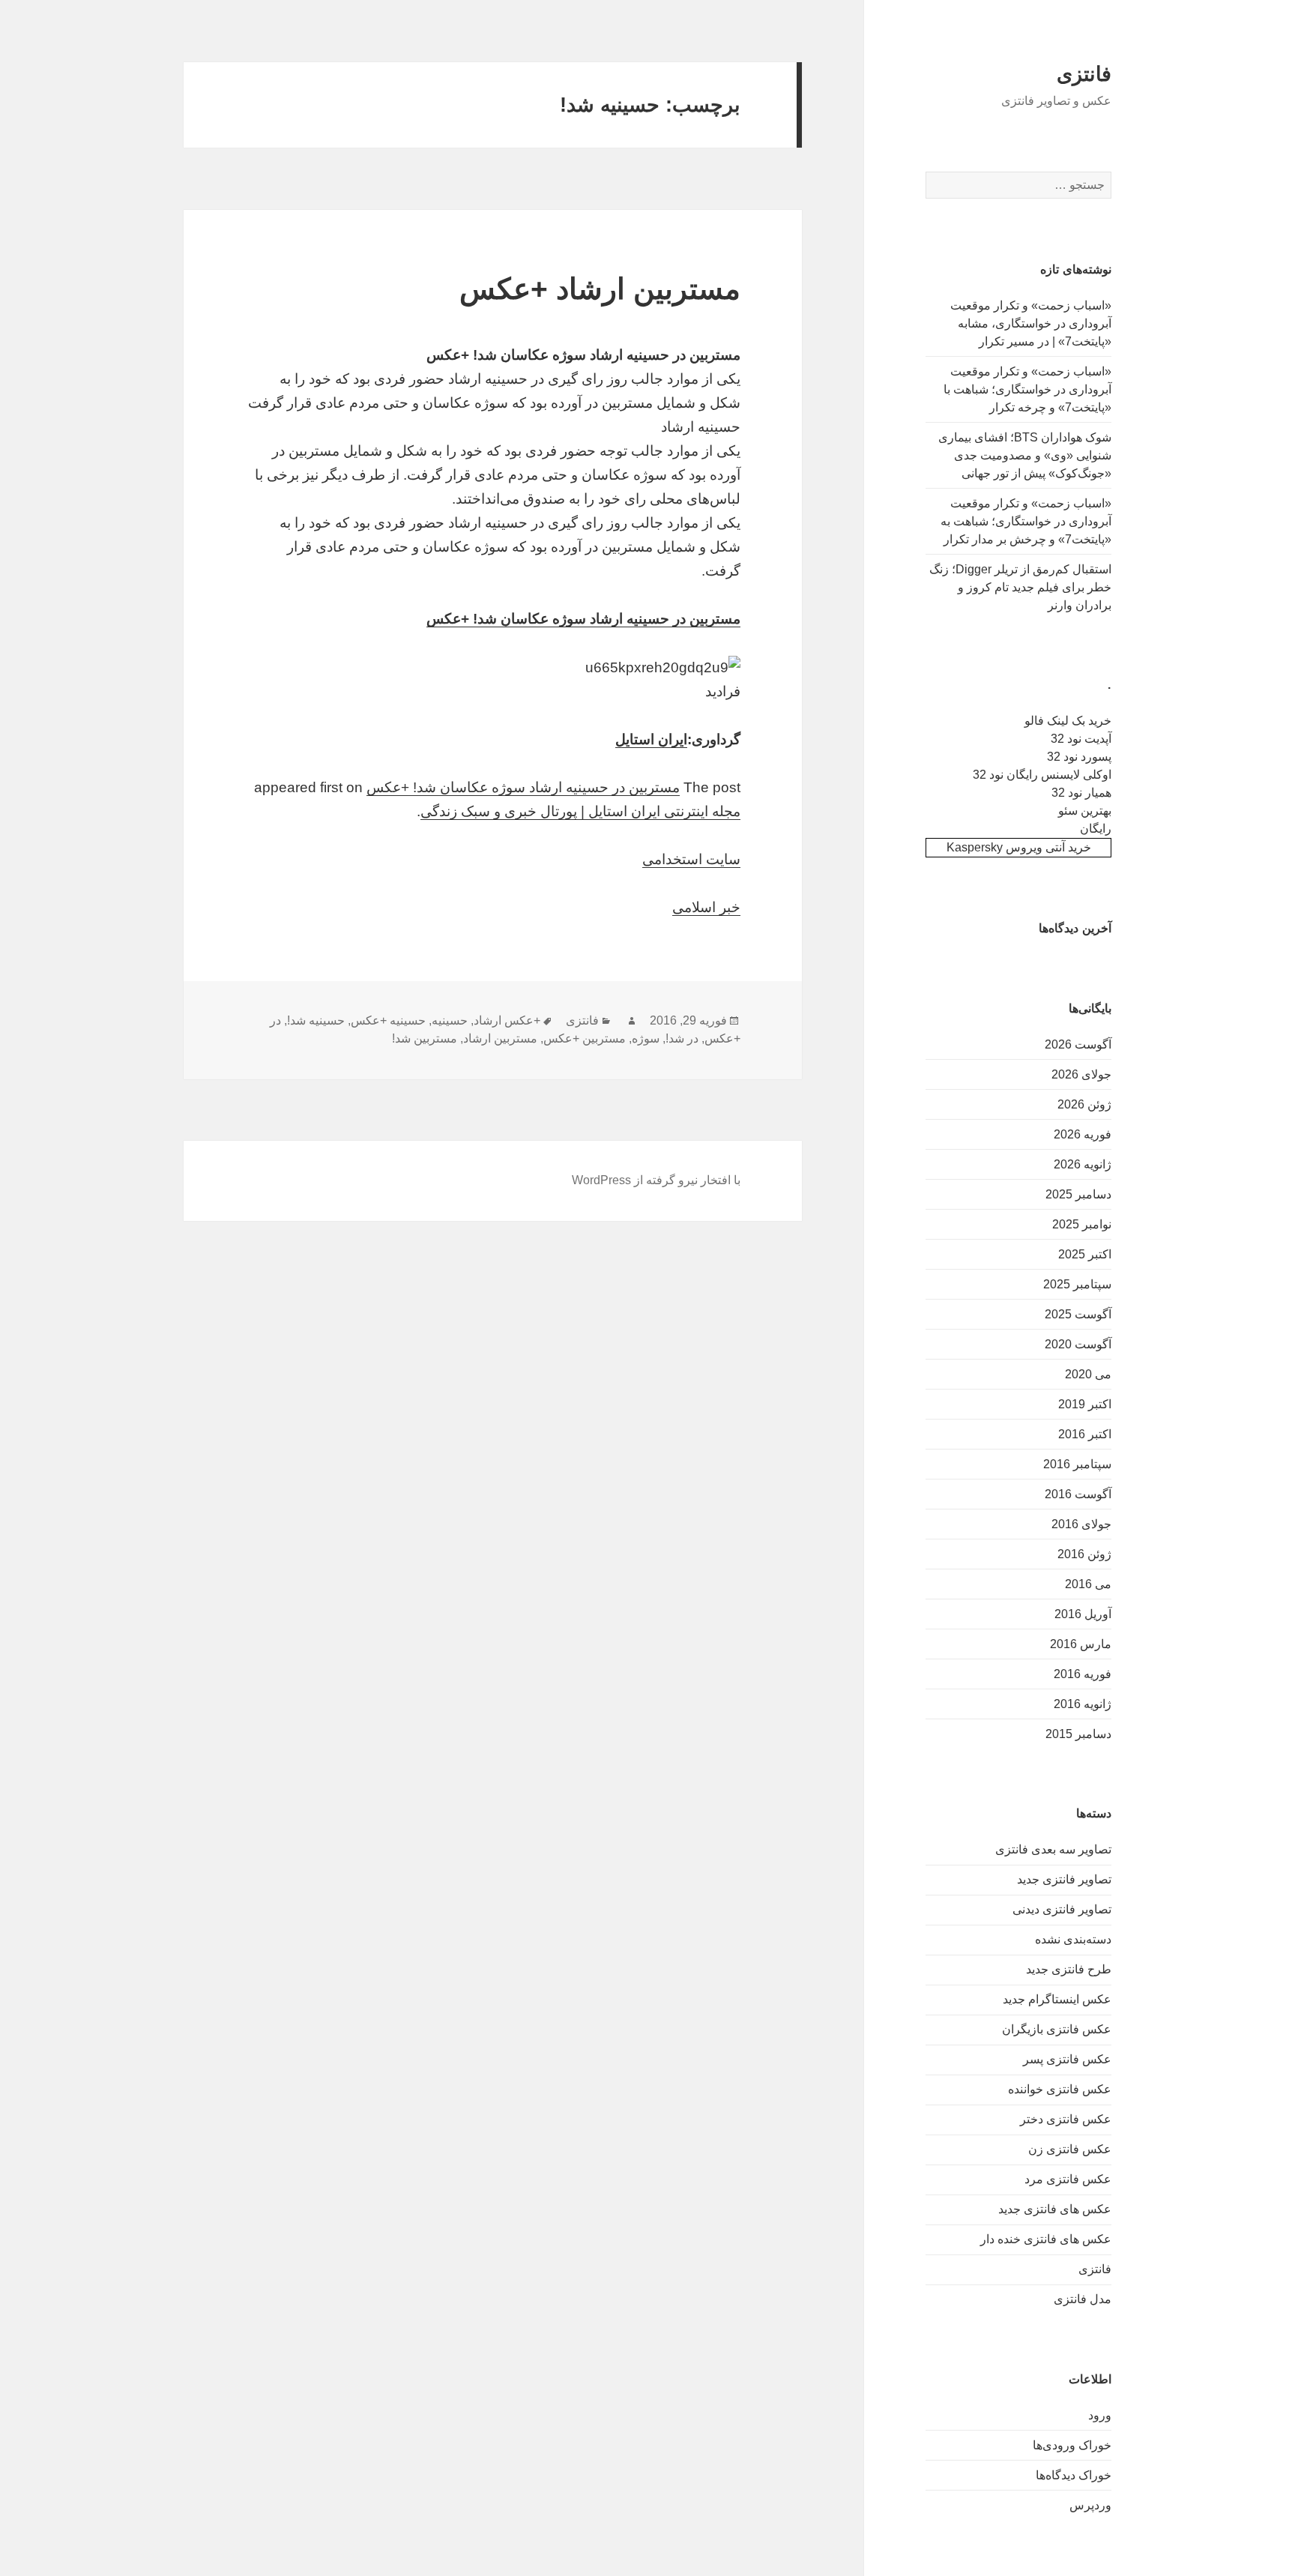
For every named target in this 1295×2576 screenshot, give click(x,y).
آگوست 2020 (1078, 1344)
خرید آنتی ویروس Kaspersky (1019, 847)
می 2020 (1088, 1374)
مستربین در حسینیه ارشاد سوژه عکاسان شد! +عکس (583, 619)
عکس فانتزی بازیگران (1057, 2029)
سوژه (646, 1038)
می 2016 (1088, 1584)
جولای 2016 (1081, 1524)
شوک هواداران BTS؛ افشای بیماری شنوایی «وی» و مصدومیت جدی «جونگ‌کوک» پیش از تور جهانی (1025, 455)
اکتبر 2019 (1085, 1404)
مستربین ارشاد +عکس (600, 289)
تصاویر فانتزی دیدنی (1062, 1909)
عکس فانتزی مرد (1068, 2179)
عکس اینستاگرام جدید (1057, 1999)
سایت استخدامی (691, 859)
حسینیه (450, 1020)
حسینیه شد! (316, 1020)
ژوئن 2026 (1084, 1104)
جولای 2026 (1081, 1074)
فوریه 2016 (1083, 1674)
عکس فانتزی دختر (1066, 2119)
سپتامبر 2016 (1077, 1464)
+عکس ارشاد (507, 1020)
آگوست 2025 (1078, 1314)
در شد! (682, 1038)
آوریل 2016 (1083, 1614)
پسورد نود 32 (1079, 757)
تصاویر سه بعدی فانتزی (1053, 1849)
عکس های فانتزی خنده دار (1046, 2239)
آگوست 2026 (1078, 1044)
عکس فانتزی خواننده (1060, 2089)
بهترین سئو (1085, 811)
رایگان (1096, 829)
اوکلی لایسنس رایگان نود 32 (1042, 775)
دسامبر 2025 (1078, 1194)
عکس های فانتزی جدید (1055, 2209)
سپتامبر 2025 (1077, 1284)
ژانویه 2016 (1083, 1704)
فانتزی (1084, 74)
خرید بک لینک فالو (1068, 721)
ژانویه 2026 (1083, 1164)
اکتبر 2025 (1085, 1254)
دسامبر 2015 (1078, 1734)
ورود (1100, 2415)
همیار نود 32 (1081, 793)
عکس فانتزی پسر (1067, 2059)
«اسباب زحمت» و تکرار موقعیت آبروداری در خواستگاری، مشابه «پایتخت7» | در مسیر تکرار (1031, 323)
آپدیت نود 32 (1081, 739)
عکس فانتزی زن (1070, 2149)
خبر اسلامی (706, 907)
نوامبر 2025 (1082, 1224)
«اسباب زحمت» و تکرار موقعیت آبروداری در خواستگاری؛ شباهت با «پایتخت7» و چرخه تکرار (1027, 389)
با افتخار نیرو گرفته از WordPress (656, 1180)
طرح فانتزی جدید (1069, 1969)
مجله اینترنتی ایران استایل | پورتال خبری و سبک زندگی (580, 811)
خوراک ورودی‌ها (1072, 2445)
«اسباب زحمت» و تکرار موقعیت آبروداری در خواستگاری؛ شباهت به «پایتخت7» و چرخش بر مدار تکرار (1026, 521)
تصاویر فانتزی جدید (1064, 1879)
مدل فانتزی (1083, 2299)
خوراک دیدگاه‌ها (1074, 2475)
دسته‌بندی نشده (1073, 1939)
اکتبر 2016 (1085, 1434)
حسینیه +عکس (388, 1020)
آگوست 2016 (1078, 1494)
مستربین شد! (425, 1038)
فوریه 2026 (1083, 1134)
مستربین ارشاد (500, 1038)
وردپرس (1090, 2505)
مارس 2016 (1081, 1644)
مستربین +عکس (585, 1038)
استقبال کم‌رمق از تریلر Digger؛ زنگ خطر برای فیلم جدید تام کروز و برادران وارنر (1020, 587)
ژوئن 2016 (1084, 1554)
